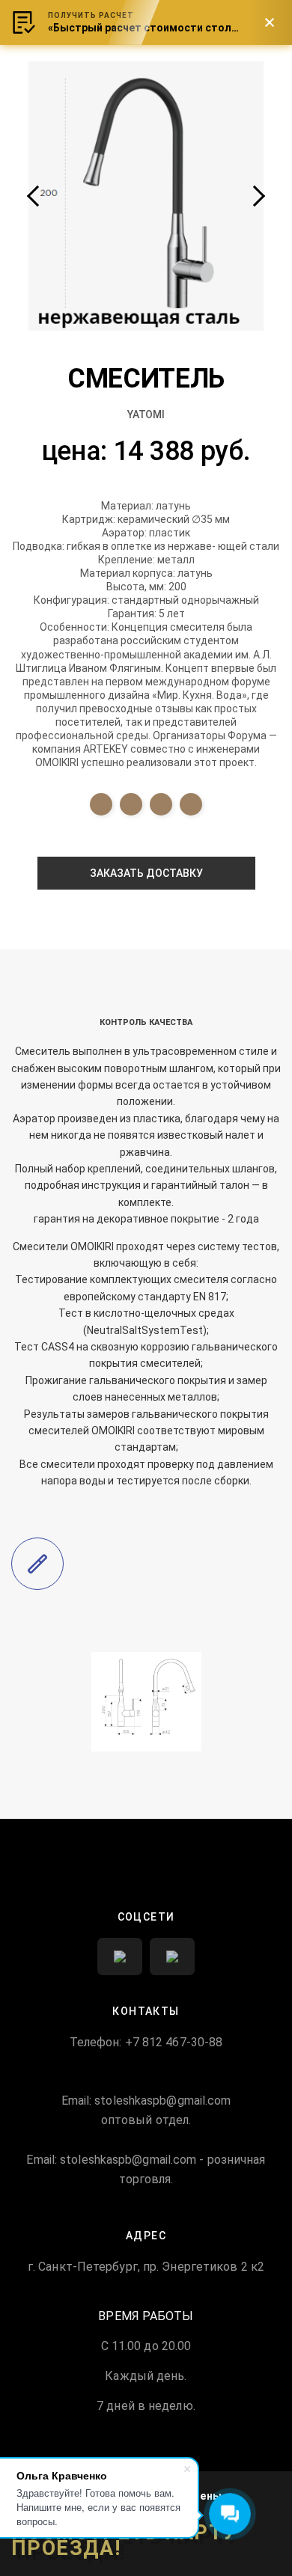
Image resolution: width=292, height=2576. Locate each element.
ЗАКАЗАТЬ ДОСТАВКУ (146, 873)
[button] (37, 196)
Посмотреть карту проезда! (124, 2541)
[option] (146, 196)
